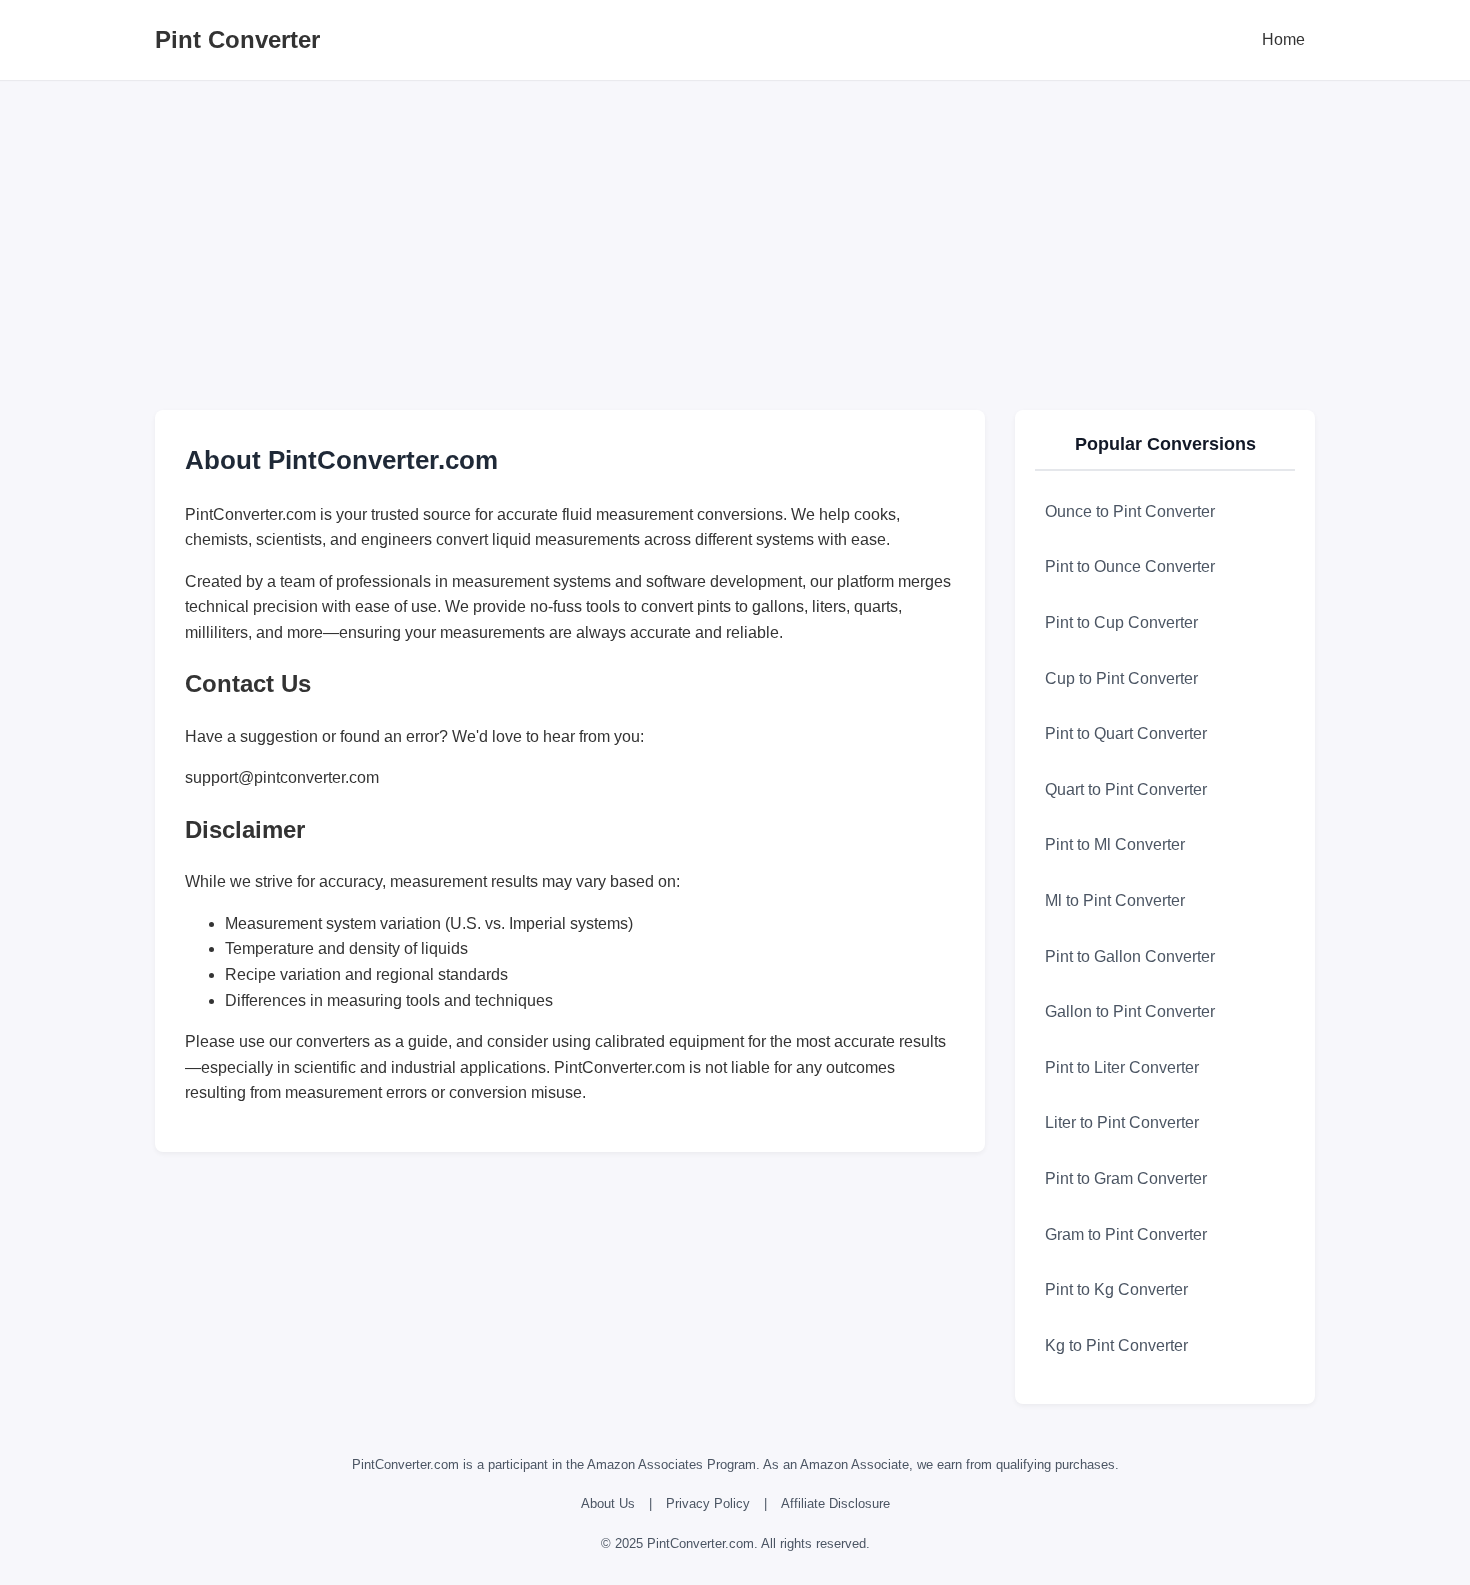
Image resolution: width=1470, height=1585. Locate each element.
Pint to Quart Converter (1126, 733)
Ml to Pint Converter (1115, 900)
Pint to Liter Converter (1122, 1067)
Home (1283, 39)
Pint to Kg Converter (1116, 1289)
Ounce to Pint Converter (1130, 511)
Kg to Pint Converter (1116, 1345)
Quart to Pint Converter (1126, 789)
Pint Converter (237, 39)
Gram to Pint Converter (1126, 1234)
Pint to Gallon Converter (1130, 956)
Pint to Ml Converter (1115, 844)
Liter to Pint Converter (1122, 1122)
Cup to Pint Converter (1121, 678)
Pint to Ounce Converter (1130, 566)
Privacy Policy (708, 1503)
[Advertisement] (735, 240)
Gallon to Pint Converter (1130, 1011)
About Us (608, 1503)
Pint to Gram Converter (1126, 1178)
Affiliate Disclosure (835, 1503)
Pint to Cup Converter (1121, 622)
